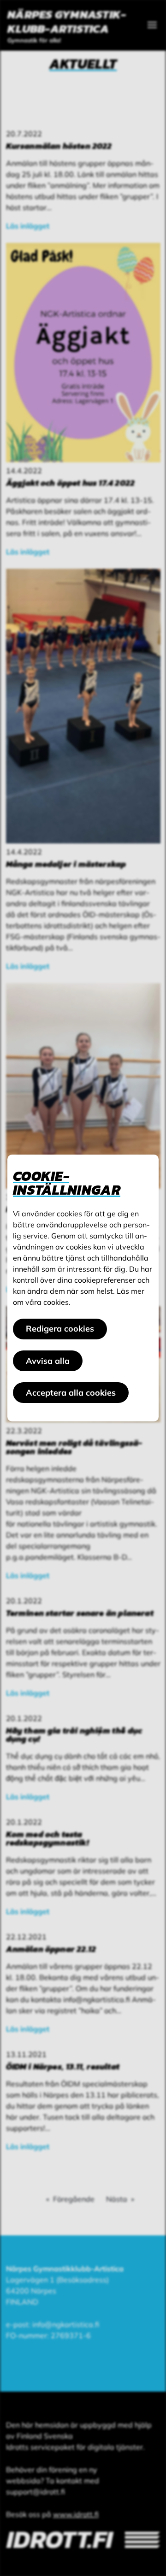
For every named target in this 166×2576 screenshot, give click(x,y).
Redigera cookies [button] (60, 1329)
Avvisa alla (48, 1361)
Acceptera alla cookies (71, 1393)
